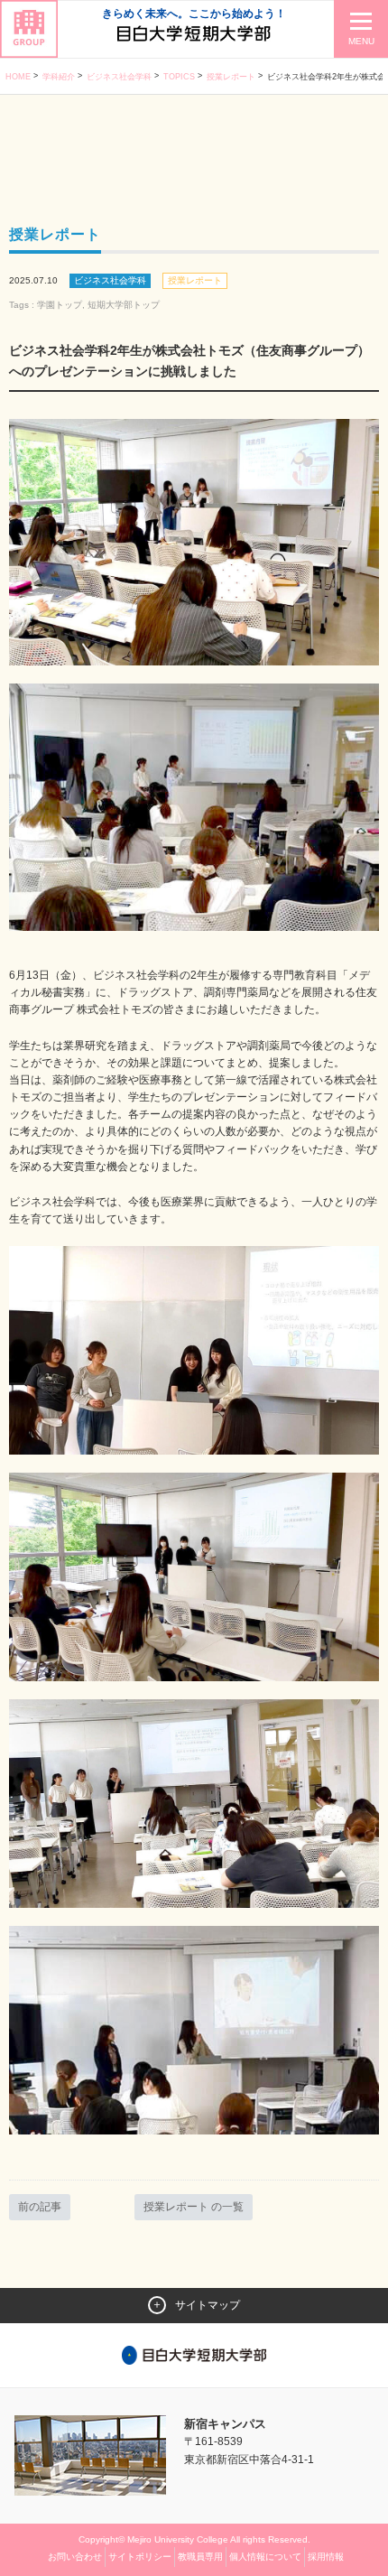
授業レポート (231, 77)
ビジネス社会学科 (119, 77)
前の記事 (40, 2207)
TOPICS (179, 77)
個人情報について (265, 2557)
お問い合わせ (75, 2557)
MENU (361, 41)
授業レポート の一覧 (194, 2207)
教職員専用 (200, 2557)
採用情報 (326, 2557)
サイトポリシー (140, 2557)
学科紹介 (59, 77)
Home (18, 77)
